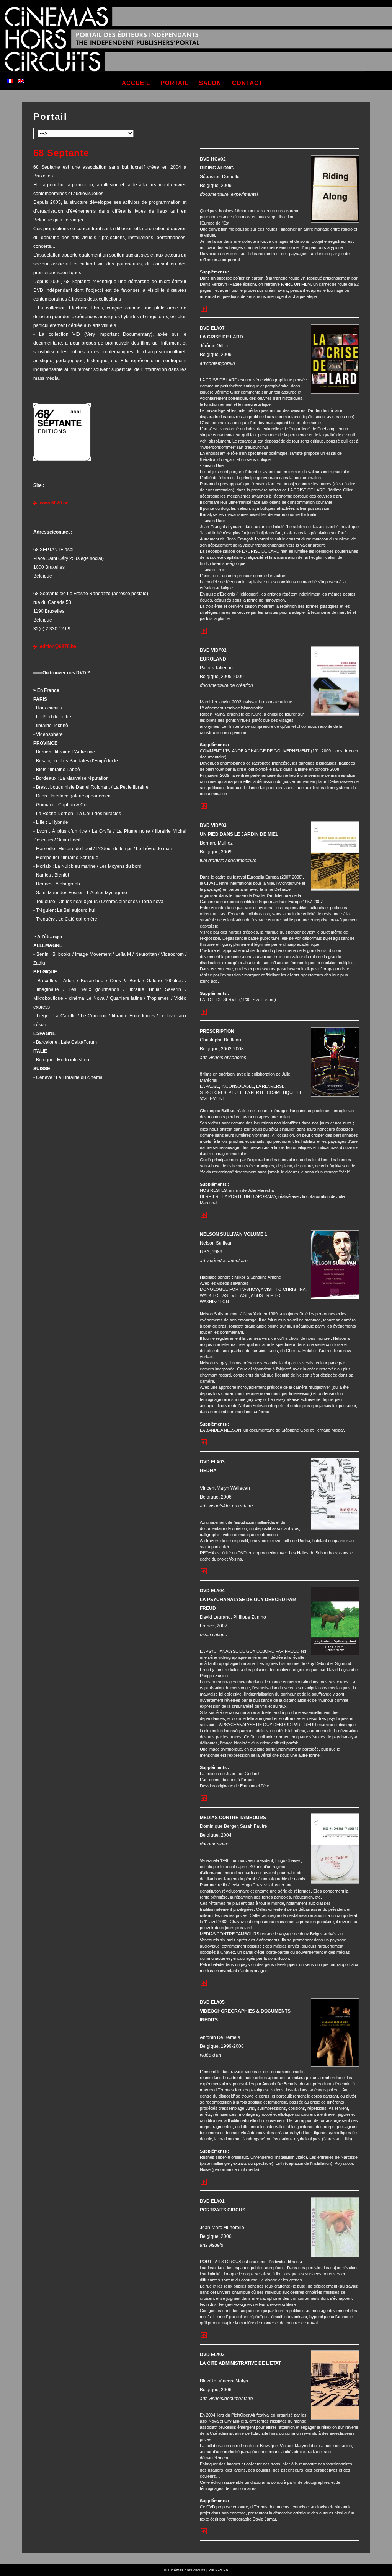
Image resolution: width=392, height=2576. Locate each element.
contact (247, 83)
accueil (136, 83)
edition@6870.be (58, 646)
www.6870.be (54, 503)
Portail (50, 116)
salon (210, 83)
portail (175, 83)
